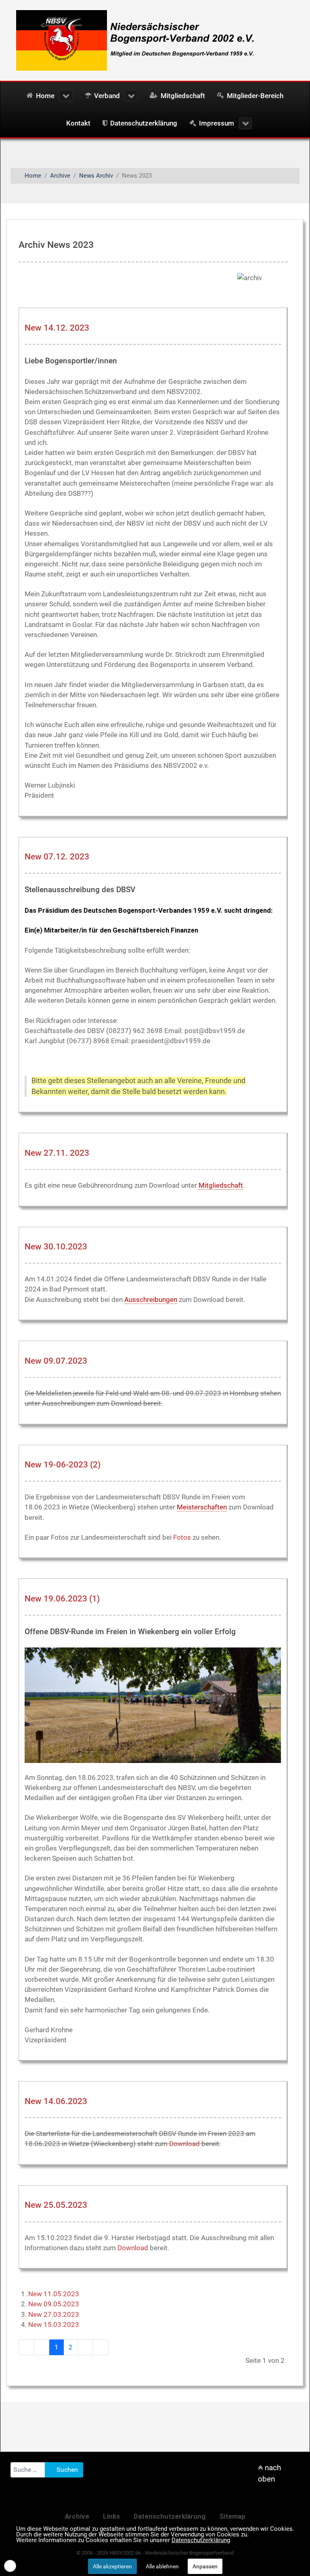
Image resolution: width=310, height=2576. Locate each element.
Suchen (66, 2470)
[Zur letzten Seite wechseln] (101, 2347)
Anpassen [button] (205, 2566)
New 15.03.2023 (54, 2324)
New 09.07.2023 (56, 1361)
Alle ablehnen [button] (162, 2566)
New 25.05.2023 (56, 2205)
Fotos (182, 1537)
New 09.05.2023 (54, 2304)
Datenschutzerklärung (201, 2540)
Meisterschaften (202, 1507)
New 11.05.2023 (54, 2294)
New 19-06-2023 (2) (63, 1465)
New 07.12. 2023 (57, 857)
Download (184, 2144)
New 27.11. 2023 (57, 1153)
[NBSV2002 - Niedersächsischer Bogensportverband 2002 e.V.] (132, 40)
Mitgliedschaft (221, 1185)
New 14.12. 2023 (57, 328)
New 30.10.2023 (56, 1247)
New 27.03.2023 (54, 2314)
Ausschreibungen (151, 1300)
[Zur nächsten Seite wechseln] (85, 2347)
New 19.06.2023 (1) (62, 1599)
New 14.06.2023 (56, 2101)
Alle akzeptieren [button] (112, 2566)
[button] (10, 2566)
